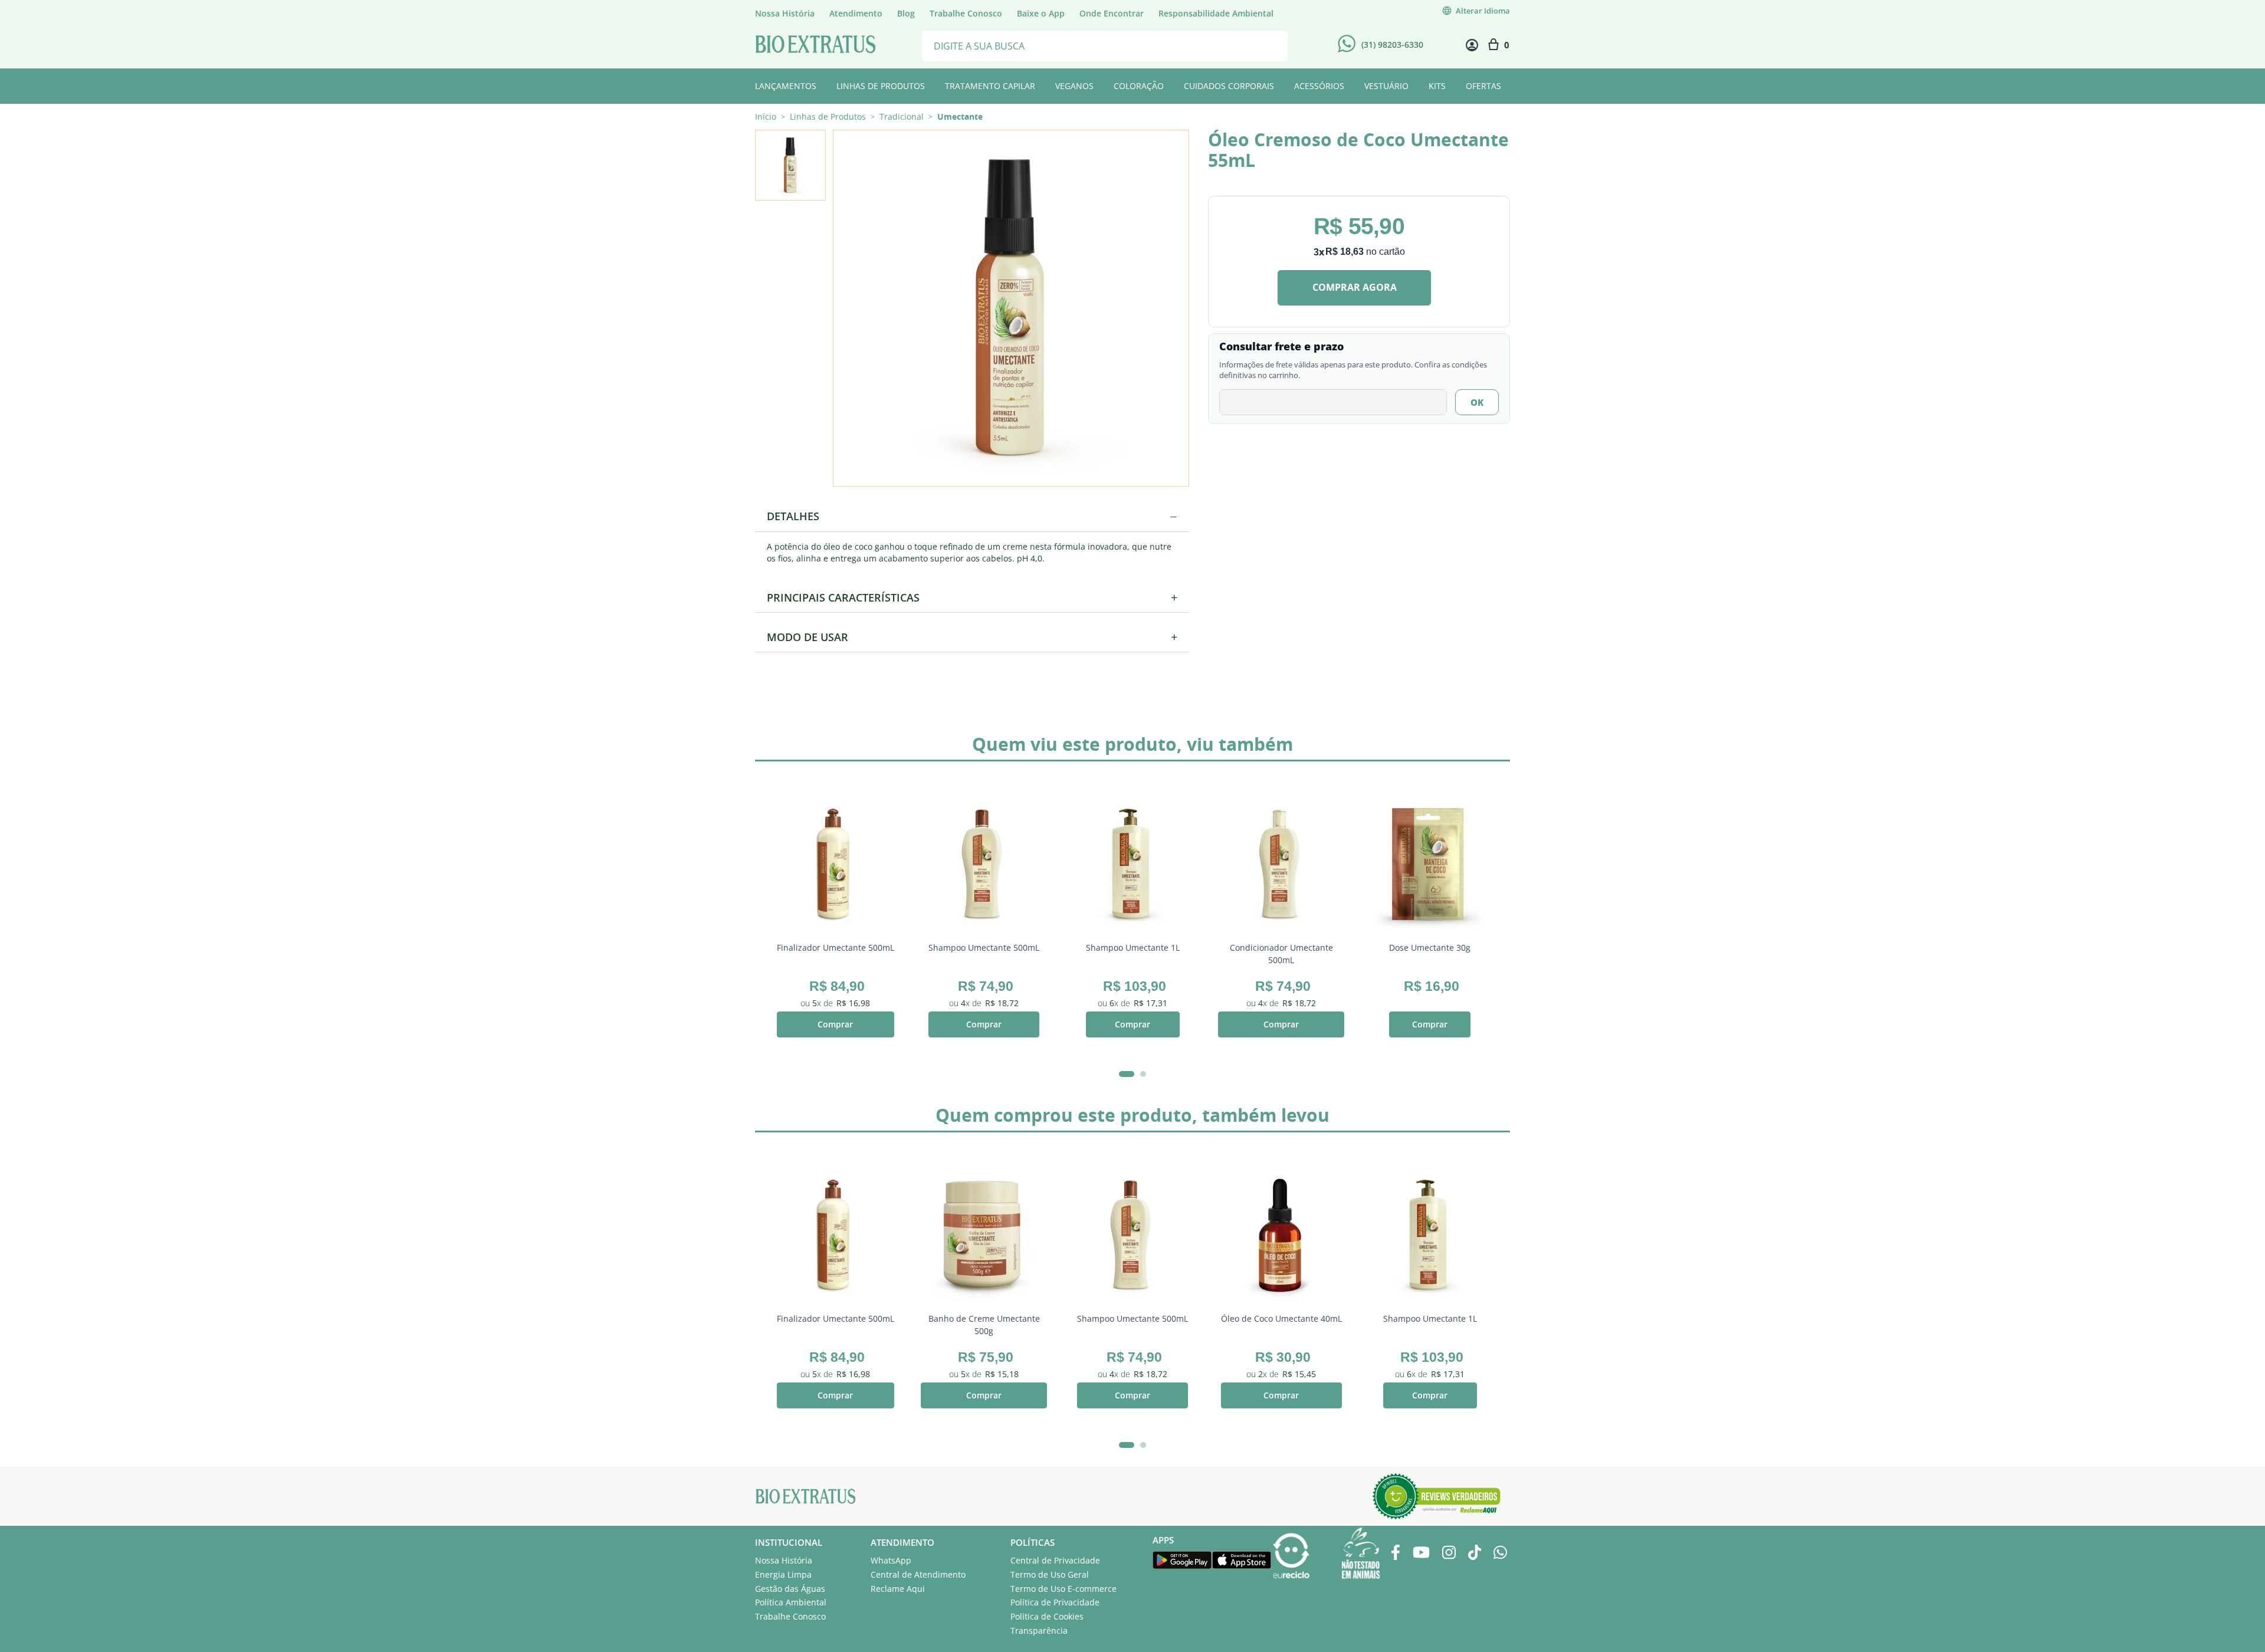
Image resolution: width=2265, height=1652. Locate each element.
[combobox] (1105, 45)
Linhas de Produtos (828, 117)
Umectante (960, 117)
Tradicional (902, 117)
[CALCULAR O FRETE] (1477, 402)
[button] (1010, 307)
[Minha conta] (1472, 45)
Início (766, 116)
